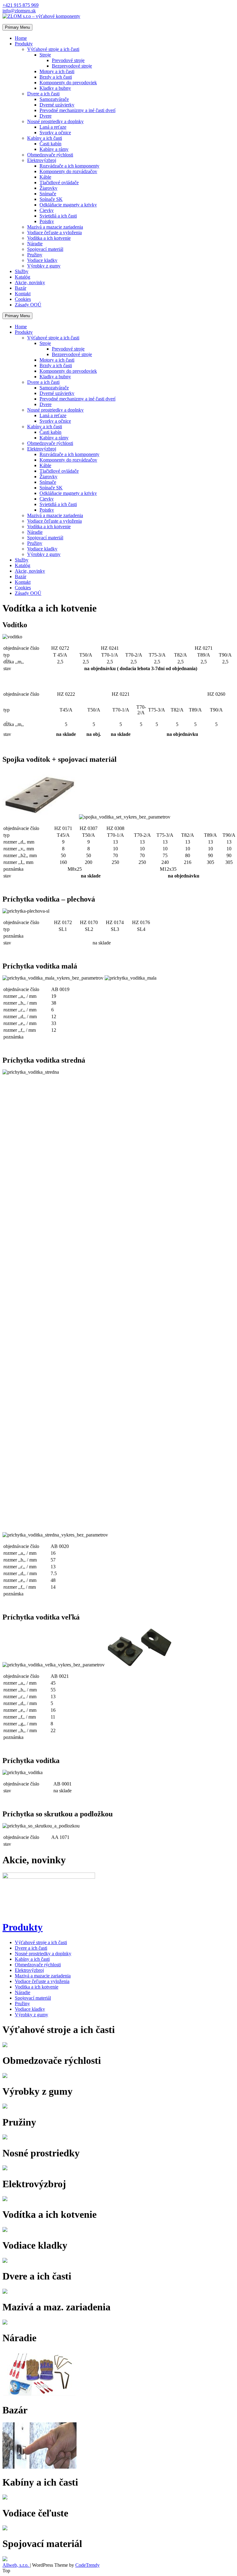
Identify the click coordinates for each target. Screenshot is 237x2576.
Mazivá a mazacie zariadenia (55, 227)
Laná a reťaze (53, 127)
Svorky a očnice (55, 133)
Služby (22, 271)
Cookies (23, 299)
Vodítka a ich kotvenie (49, 238)
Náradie (35, 244)
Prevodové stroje (68, 60)
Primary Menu (17, 27)
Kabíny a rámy (54, 149)
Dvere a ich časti (43, 94)
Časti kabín (50, 144)
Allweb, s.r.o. (16, 2565)
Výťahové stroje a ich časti (53, 49)
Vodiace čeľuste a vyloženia (54, 232)
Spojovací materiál (45, 249)
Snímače (48, 194)
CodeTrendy (87, 2565)
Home (21, 38)
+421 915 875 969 (21, 5)
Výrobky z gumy (44, 266)
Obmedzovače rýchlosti (50, 155)
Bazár (21, 288)
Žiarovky (48, 188)
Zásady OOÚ (28, 305)
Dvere (46, 116)
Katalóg (23, 277)
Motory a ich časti (57, 71)
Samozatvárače (54, 99)
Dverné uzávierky (57, 105)
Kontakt (23, 294)
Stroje (45, 55)
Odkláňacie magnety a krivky (68, 205)
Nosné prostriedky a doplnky (55, 121)
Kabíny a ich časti (45, 138)
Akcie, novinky (30, 282)
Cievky (47, 210)
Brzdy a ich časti (56, 77)
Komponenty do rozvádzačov (68, 171)
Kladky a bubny (55, 88)
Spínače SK (51, 199)
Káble (45, 177)
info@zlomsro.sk (19, 11)
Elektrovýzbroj (42, 160)
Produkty (24, 44)
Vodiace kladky (42, 260)
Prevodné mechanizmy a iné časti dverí (77, 110)
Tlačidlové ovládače (59, 183)
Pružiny (35, 255)
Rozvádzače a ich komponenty (69, 166)
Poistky (47, 221)
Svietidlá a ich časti (58, 216)
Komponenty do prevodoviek (68, 83)
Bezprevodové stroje (72, 66)
